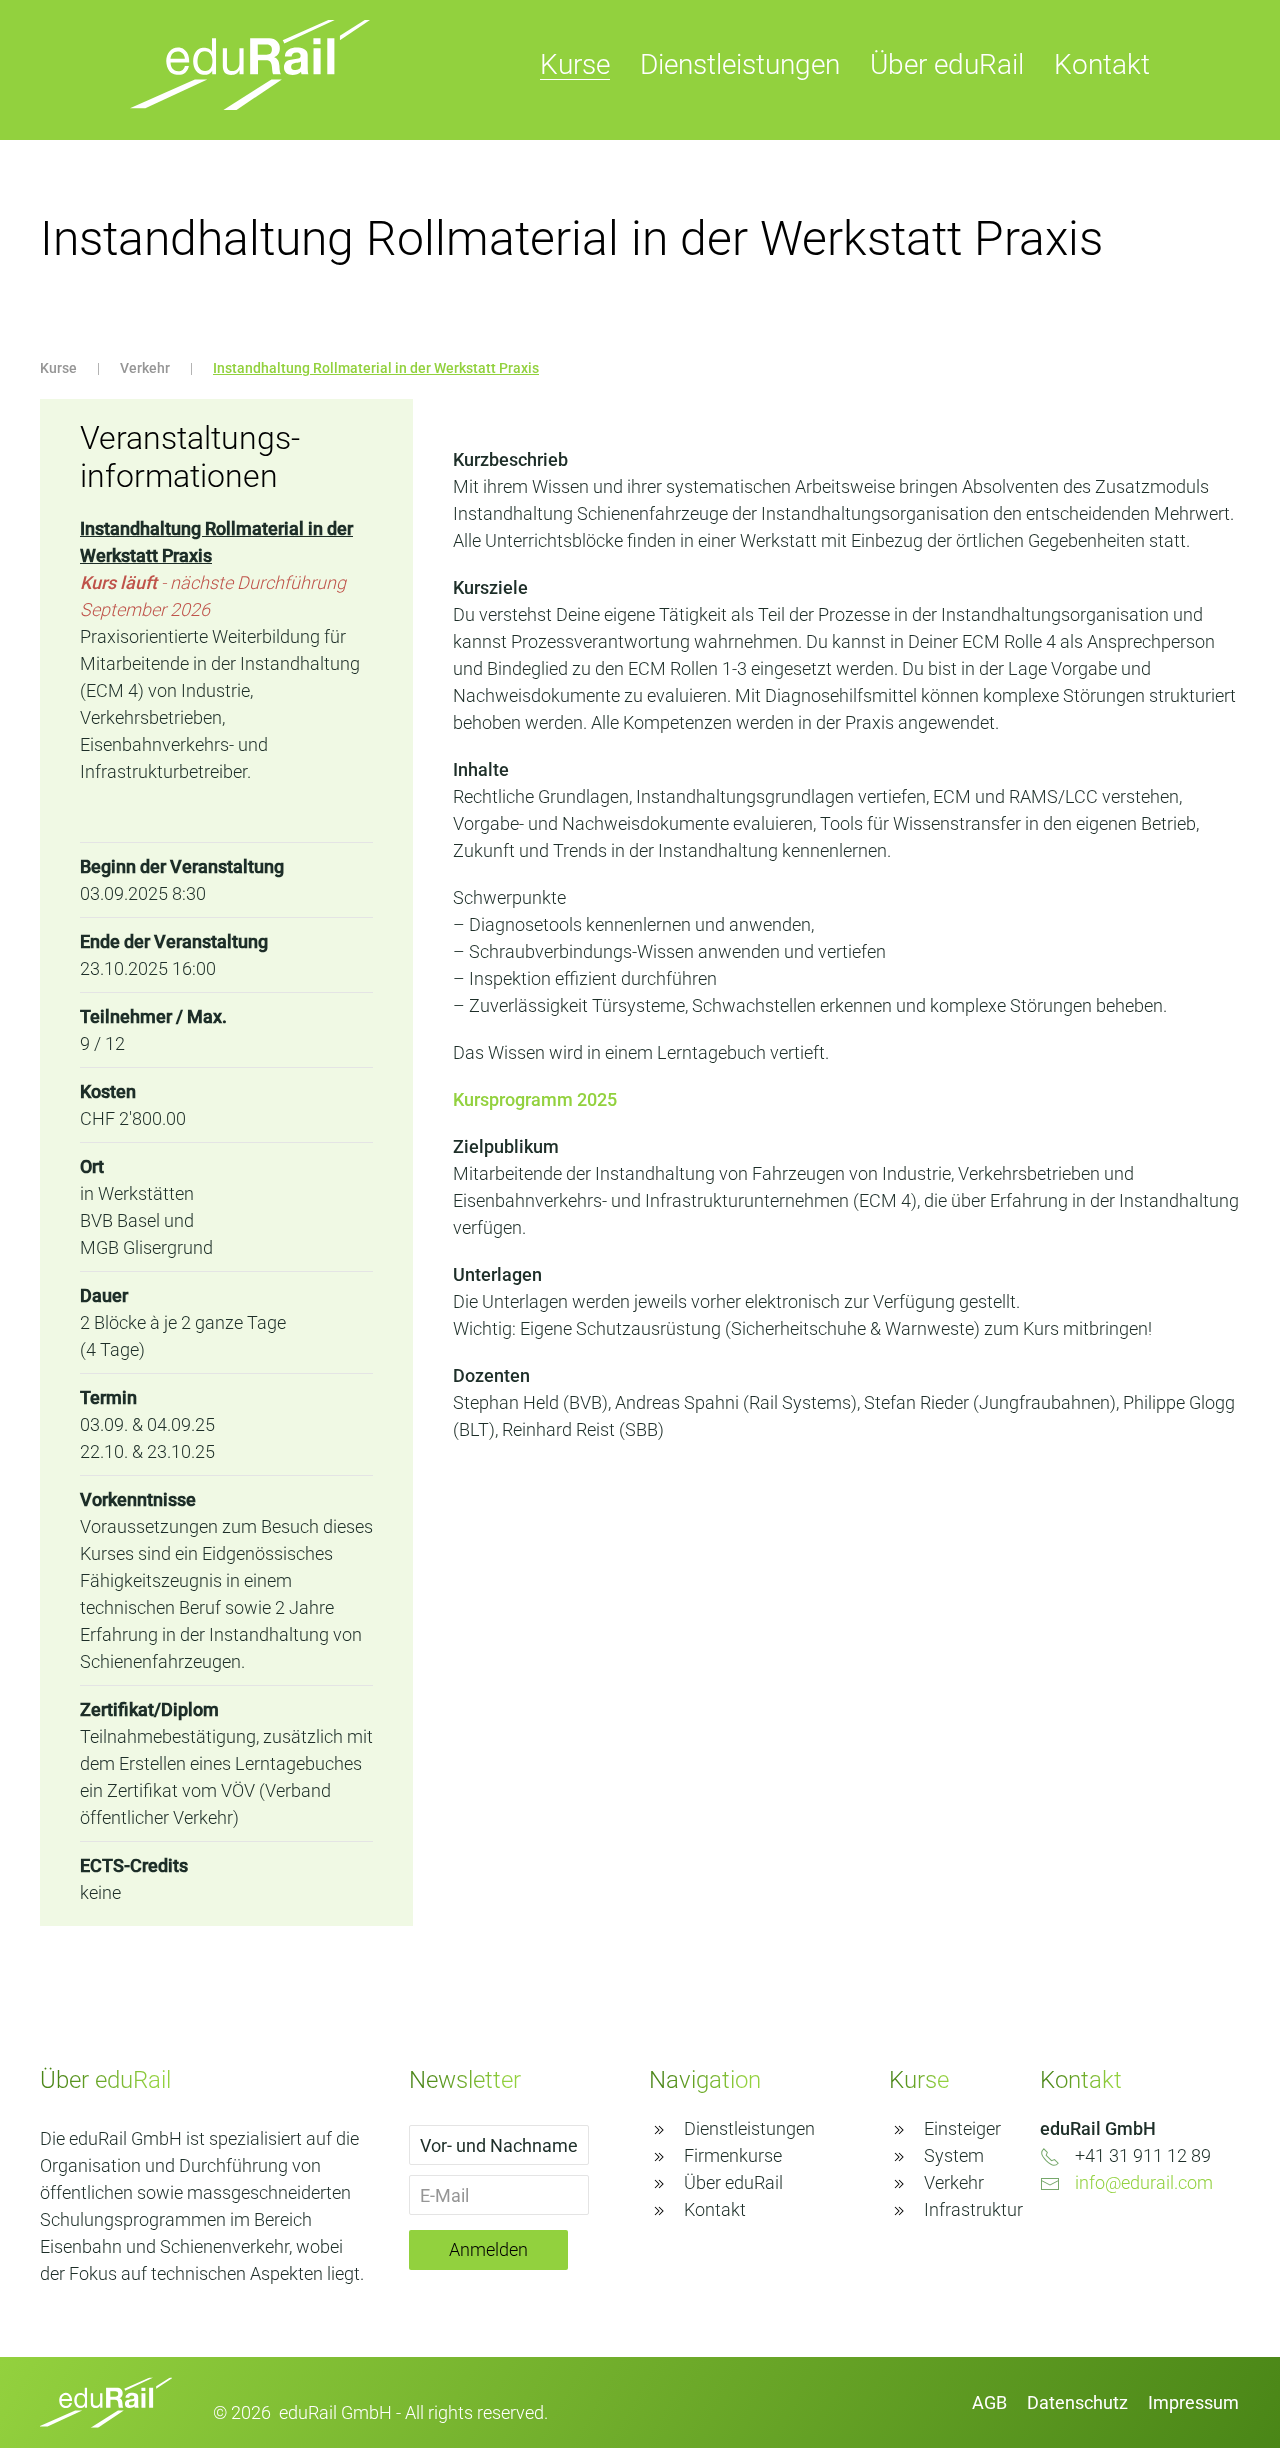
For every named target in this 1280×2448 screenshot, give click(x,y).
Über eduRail (947, 64)
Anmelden (488, 2249)
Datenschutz (1077, 2402)
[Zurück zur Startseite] (250, 65)
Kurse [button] (575, 64)
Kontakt (1102, 64)
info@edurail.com (1144, 2182)
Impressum (1193, 2402)
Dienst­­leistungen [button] (740, 64)
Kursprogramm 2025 (535, 1099)
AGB (989, 2402)
